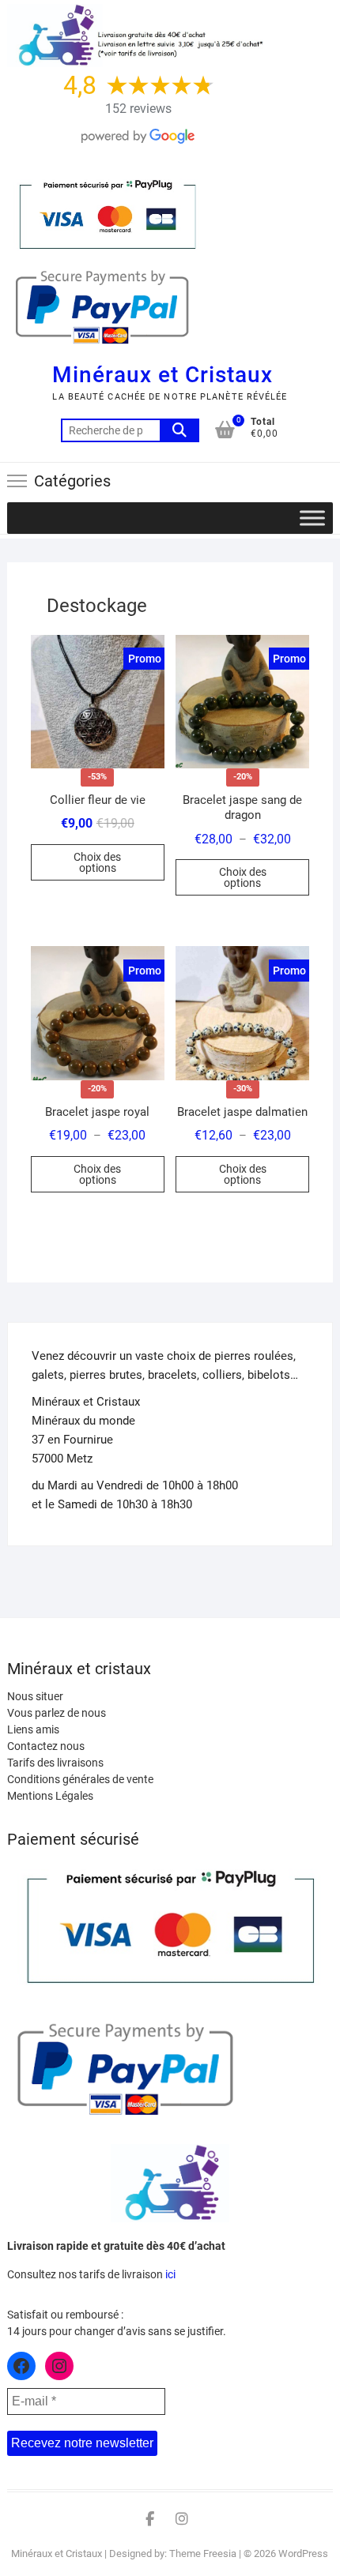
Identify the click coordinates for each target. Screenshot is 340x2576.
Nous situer (35, 1696)
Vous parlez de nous (57, 1713)
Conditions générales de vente (80, 1779)
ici (170, 2274)
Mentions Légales (50, 1796)
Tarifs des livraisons (55, 1763)
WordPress (303, 2553)
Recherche (179, 430)
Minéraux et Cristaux (162, 375)
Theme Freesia (203, 2553)
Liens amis (33, 1729)
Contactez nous (46, 1746)
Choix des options (97, 862)
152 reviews (138, 109)
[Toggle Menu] (312, 518)
